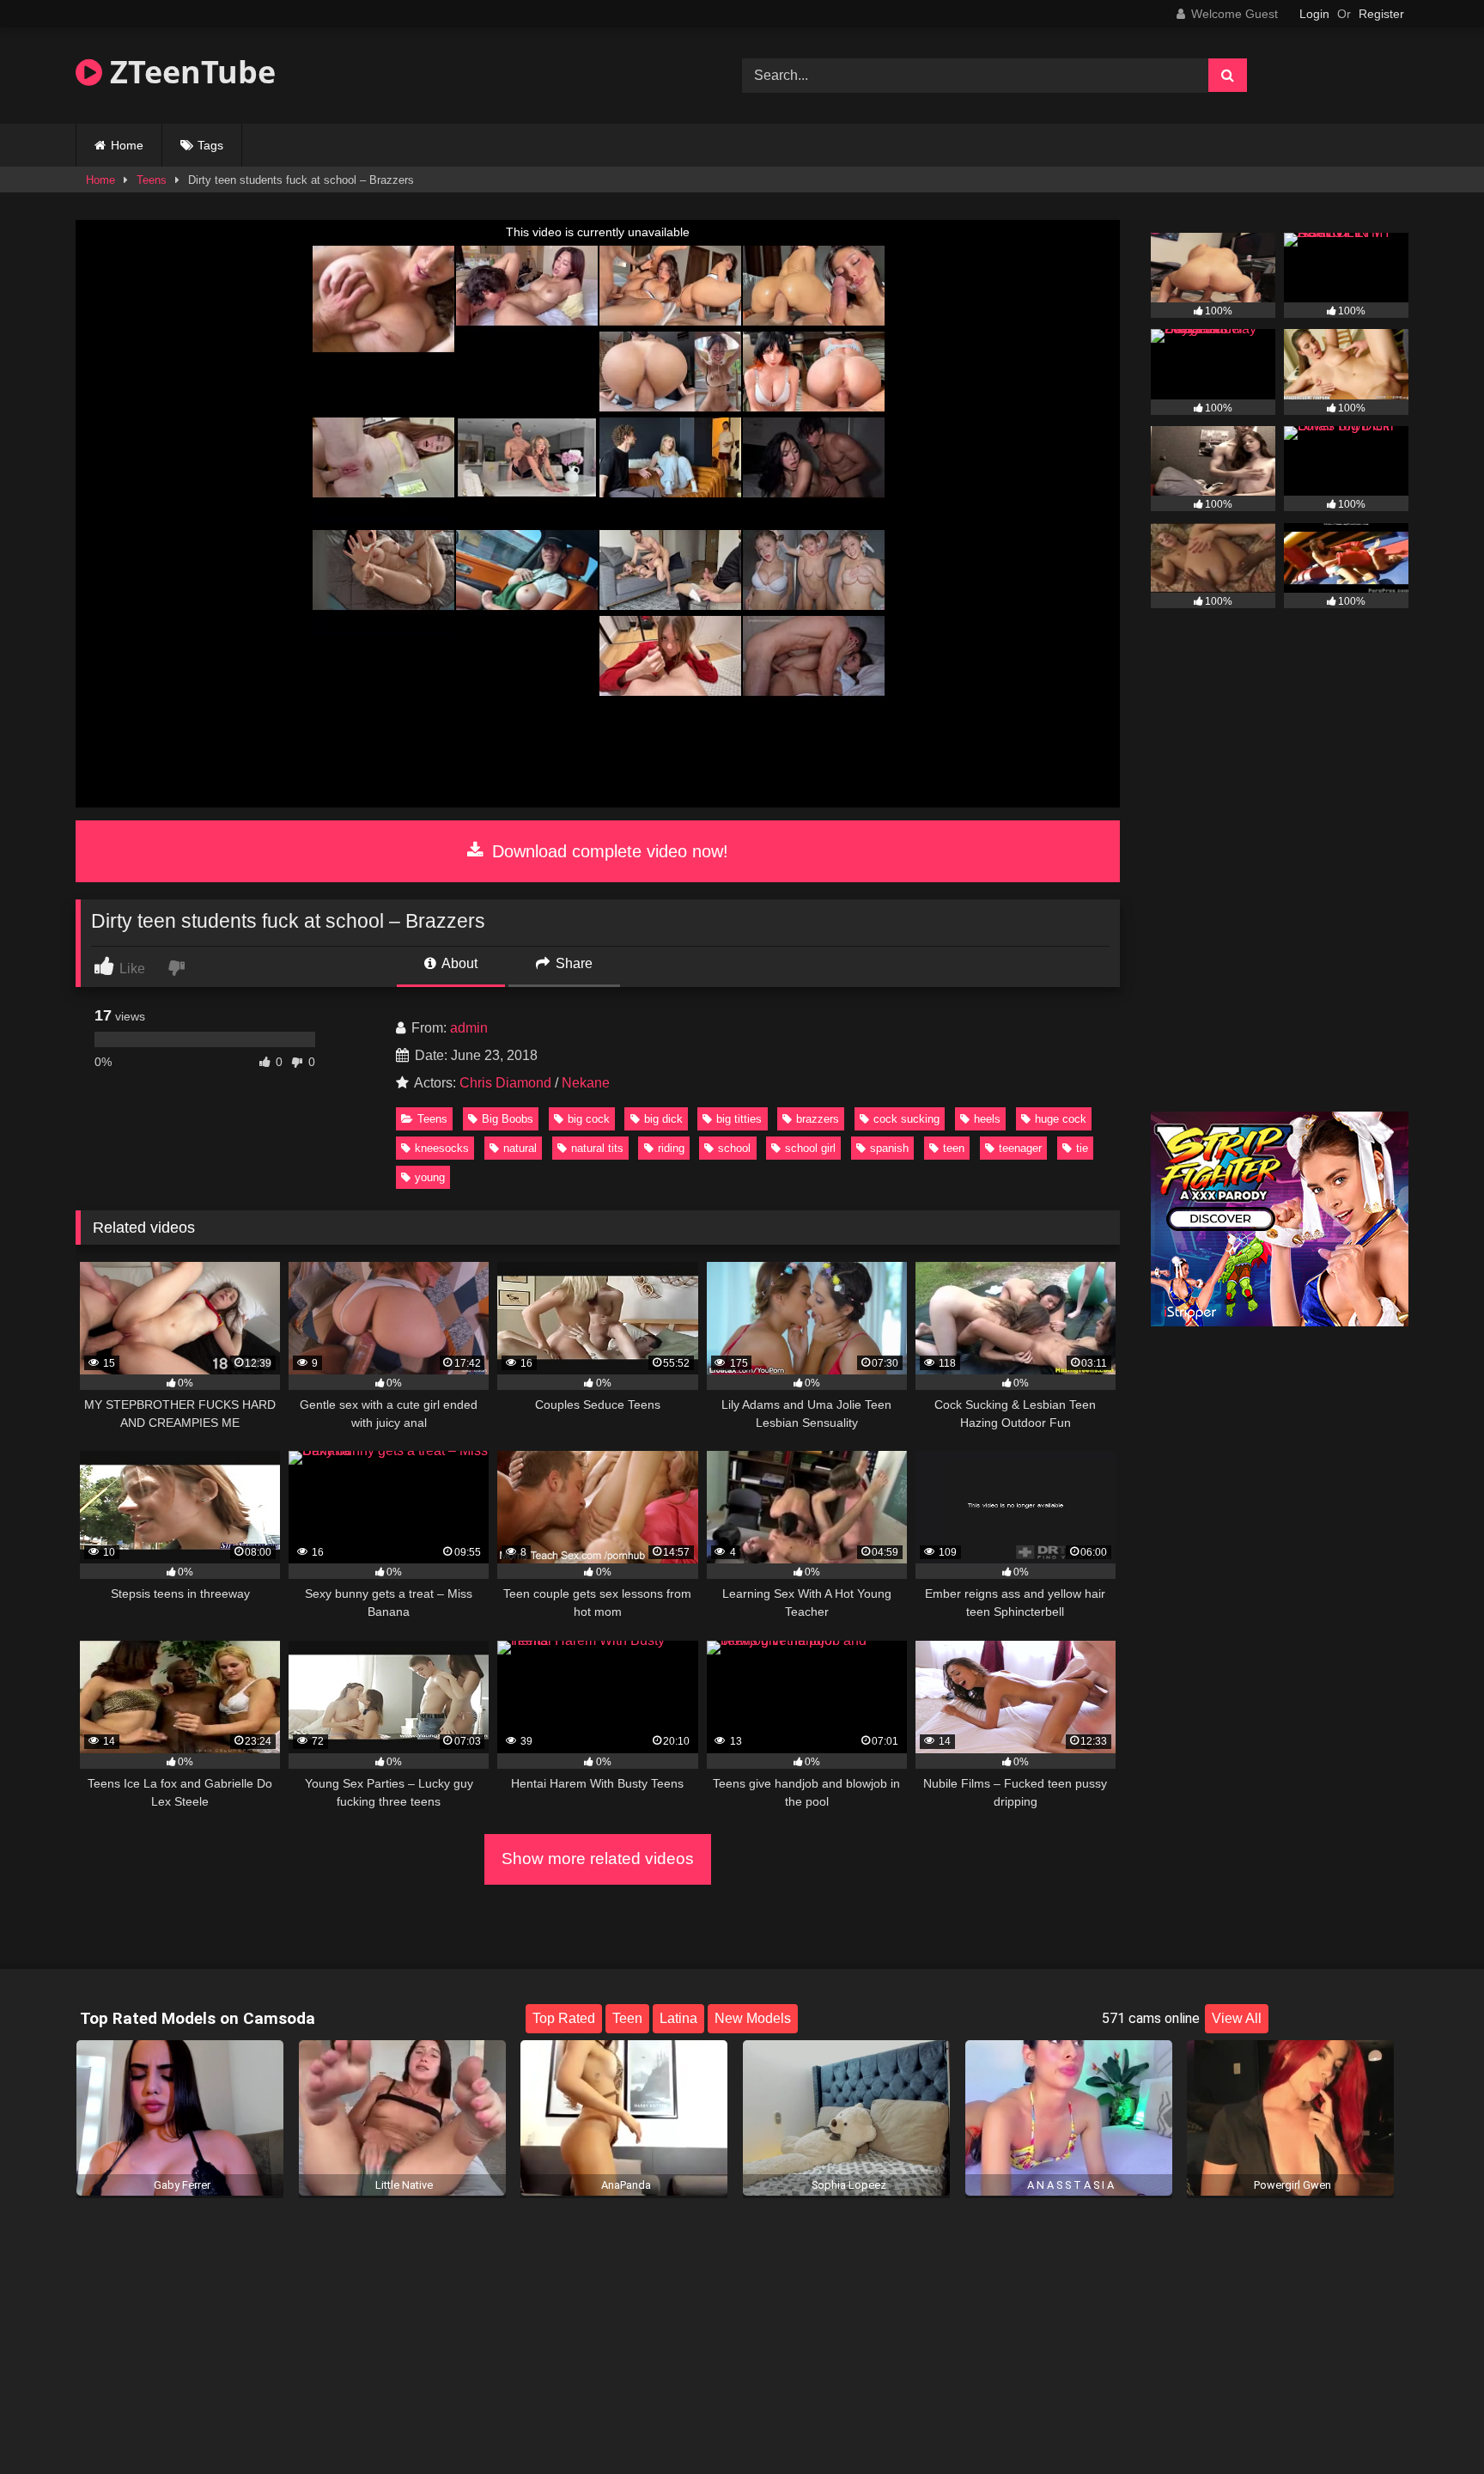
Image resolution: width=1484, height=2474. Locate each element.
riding (671, 1148)
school (734, 1148)
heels (987, 1119)
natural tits (597, 1148)
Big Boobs (508, 1119)
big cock (589, 1119)
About (458, 963)
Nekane (586, 1083)
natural (520, 1148)
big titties (739, 1119)
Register (1381, 14)
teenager (1020, 1148)
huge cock (1061, 1119)
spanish (889, 1148)
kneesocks (442, 1148)
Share (572, 963)
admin (469, 1028)
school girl (810, 1148)
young (430, 1177)
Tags (210, 145)
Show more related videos (598, 1859)
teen (954, 1148)
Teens (152, 180)
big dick (663, 1119)
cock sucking (906, 1119)
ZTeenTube (189, 72)
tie (1082, 1148)
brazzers (818, 1119)
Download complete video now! (608, 851)
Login (1314, 14)
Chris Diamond (505, 1083)
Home (127, 145)
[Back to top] (1431, 2423)
